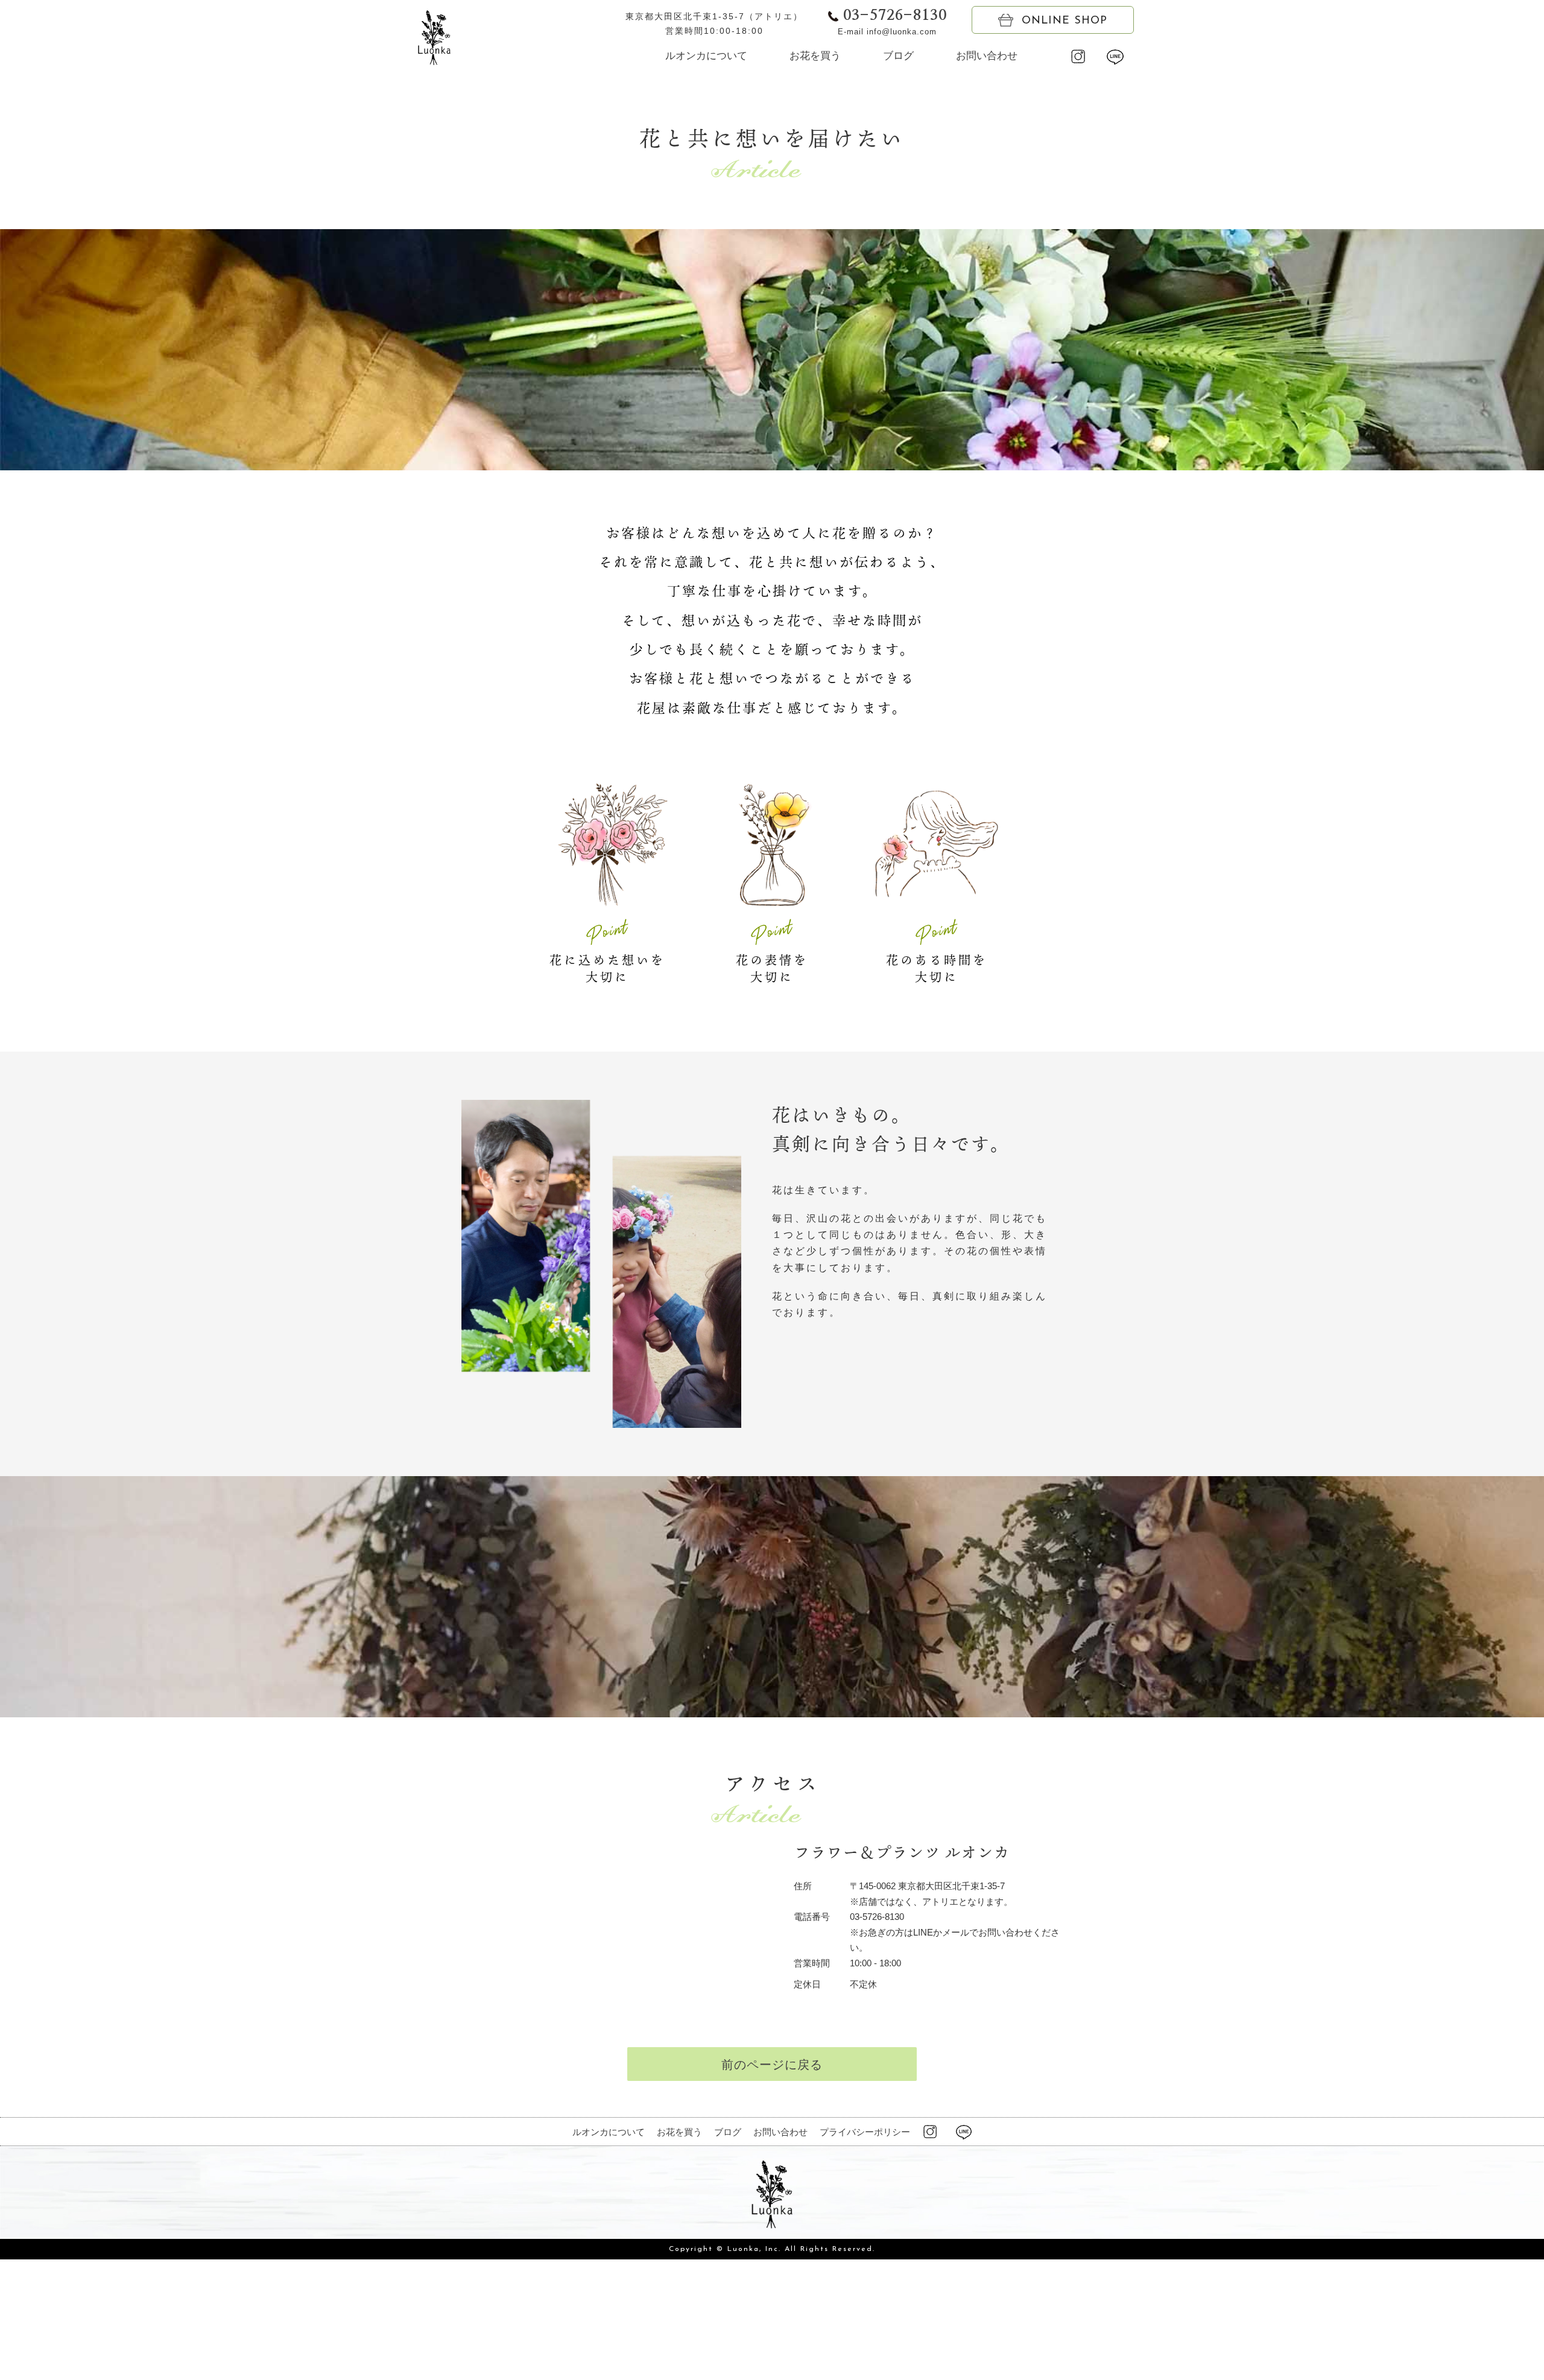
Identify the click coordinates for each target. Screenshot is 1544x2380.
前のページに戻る (772, 2065)
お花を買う (815, 56)
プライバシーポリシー (865, 2132)
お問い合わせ (987, 56)
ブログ (898, 56)
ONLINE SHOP (1065, 21)
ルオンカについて (706, 56)
